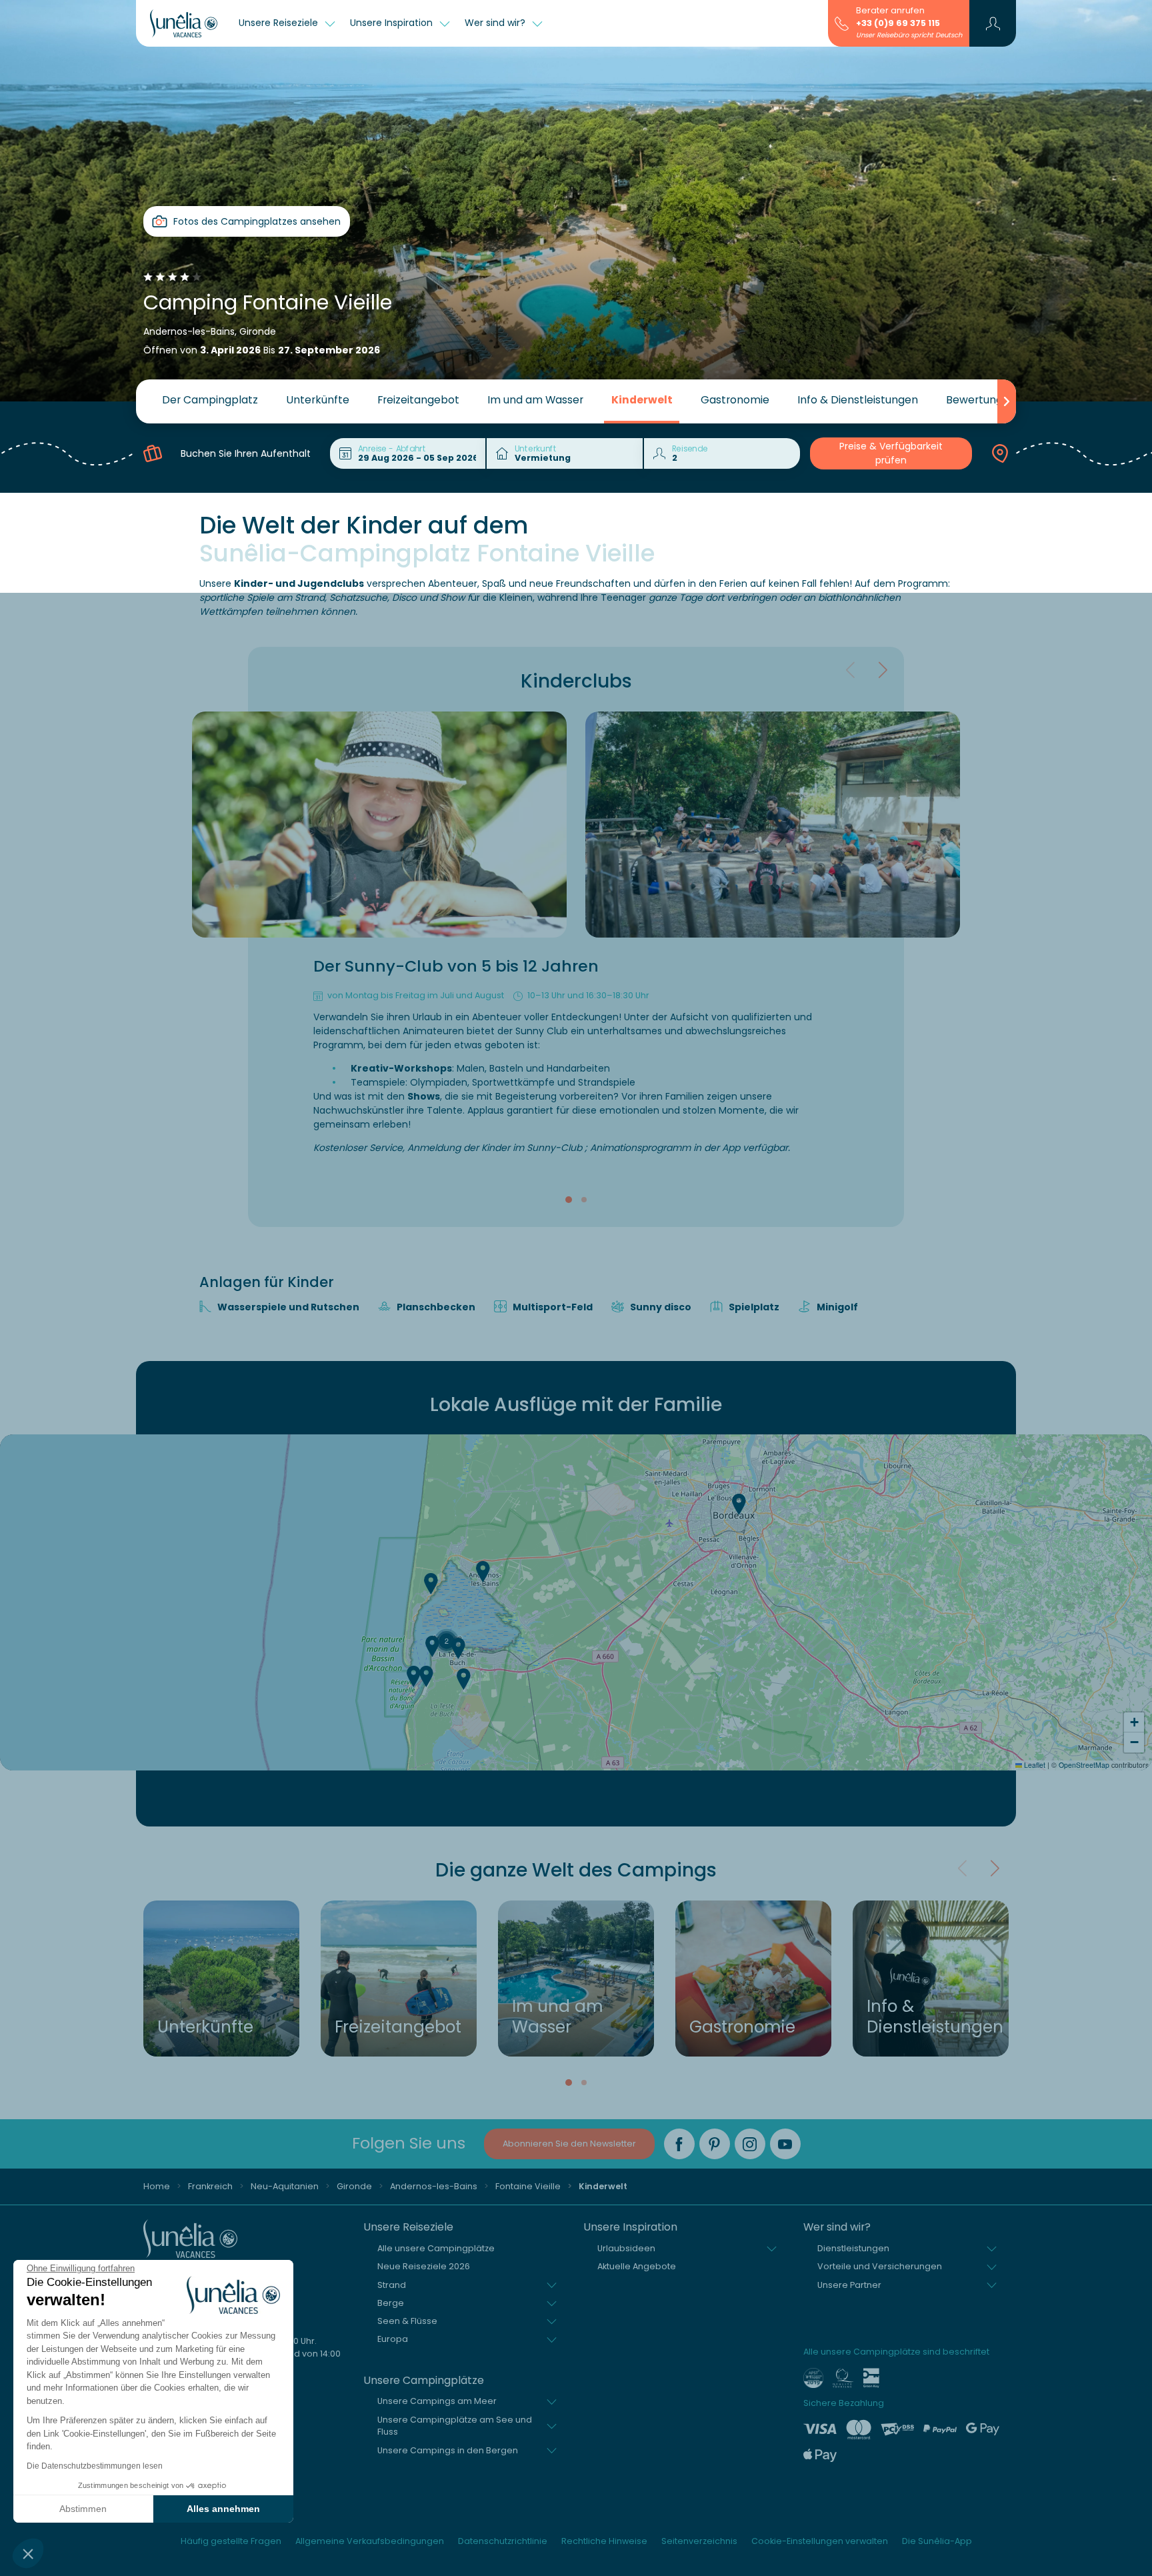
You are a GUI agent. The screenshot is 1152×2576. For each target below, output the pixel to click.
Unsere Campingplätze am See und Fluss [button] (455, 2426)
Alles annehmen (223, 2509)
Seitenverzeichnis (699, 2541)
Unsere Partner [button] (849, 2285)
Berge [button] (391, 2303)
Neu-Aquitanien (285, 2186)
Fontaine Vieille (528, 2186)
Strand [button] (392, 2285)
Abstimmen (83, 2509)
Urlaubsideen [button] (626, 2248)
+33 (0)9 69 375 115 (898, 23)
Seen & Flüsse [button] (407, 2321)
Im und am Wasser (535, 400)
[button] (28, 2553)
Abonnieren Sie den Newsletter (569, 2144)
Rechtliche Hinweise (604, 2541)
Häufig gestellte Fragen (231, 2541)
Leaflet (1034, 1765)
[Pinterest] (715, 2144)
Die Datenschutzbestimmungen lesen (95, 2466)
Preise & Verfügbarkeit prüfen (891, 453)
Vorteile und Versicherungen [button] (880, 2266)
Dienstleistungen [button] (853, 2248)
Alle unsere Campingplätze (436, 2248)
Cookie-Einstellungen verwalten (820, 2541)
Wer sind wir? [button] (496, 23)
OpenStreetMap (1084, 1765)
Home (157, 2186)
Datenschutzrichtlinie (503, 2541)
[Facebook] (679, 2144)
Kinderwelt (642, 400)
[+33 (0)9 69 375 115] (842, 23)
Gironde (354, 2186)
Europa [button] (393, 2339)
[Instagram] (750, 2144)
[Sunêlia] (184, 23)
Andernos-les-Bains (434, 2186)
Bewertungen (981, 400)
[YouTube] (785, 2144)
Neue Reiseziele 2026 (424, 2266)
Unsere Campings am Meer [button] (437, 2401)
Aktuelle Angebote (637, 2266)
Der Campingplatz (210, 400)
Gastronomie (735, 400)
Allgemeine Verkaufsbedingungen (370, 2541)
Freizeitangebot (418, 400)
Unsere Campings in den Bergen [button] (448, 2450)
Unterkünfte (318, 400)
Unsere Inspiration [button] (393, 23)
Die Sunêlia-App (937, 2541)
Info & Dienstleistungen (858, 400)
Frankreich (210, 2186)
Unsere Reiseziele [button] (280, 23)
